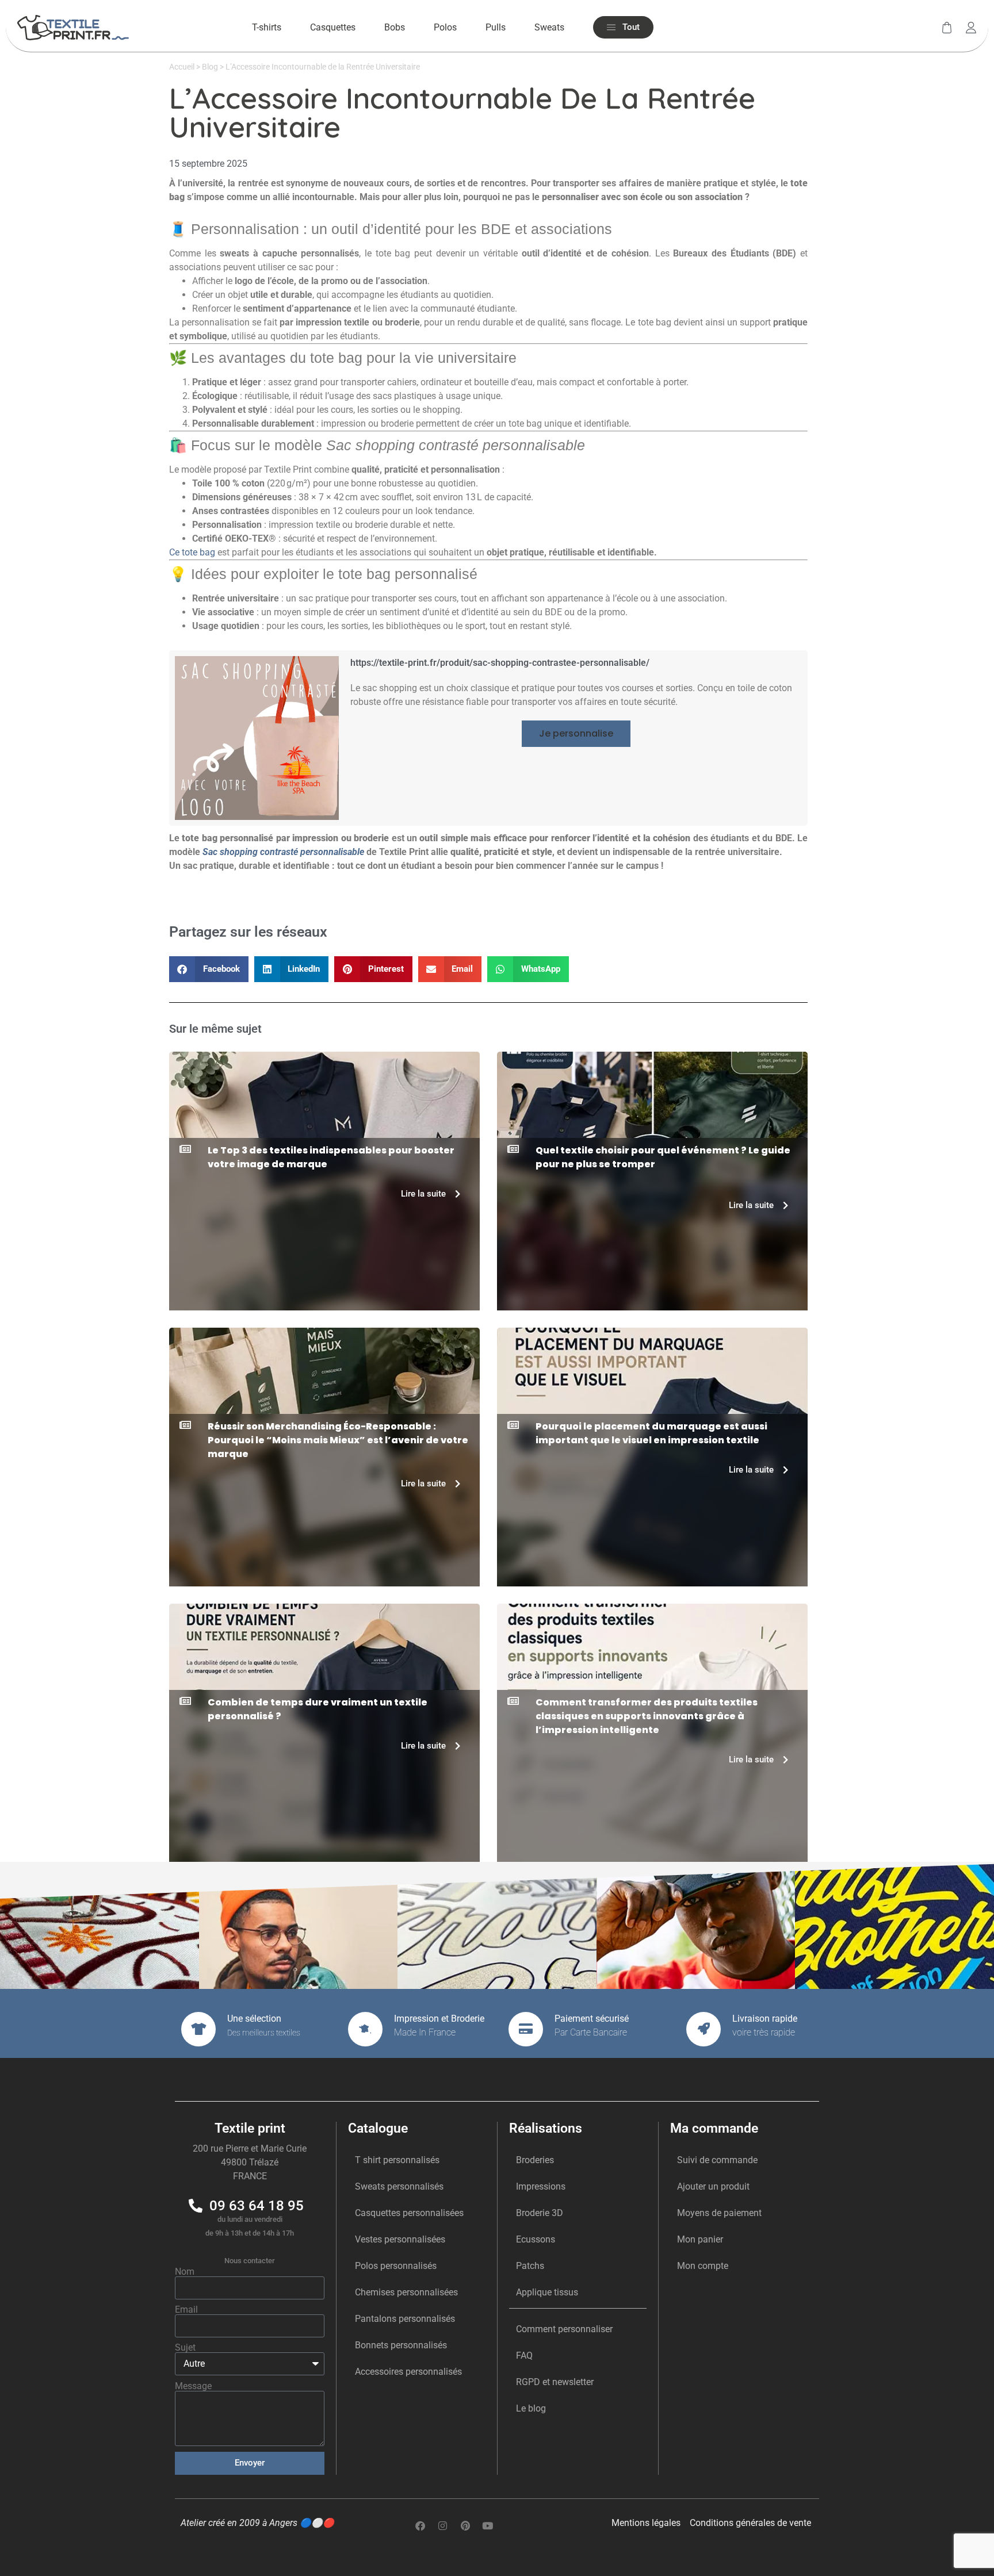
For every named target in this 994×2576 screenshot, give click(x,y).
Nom (185, 2272)
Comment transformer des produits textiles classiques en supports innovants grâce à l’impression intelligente (647, 1716)
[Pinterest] (465, 2526)
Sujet (185, 2348)
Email (186, 2310)
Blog (210, 67)
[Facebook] (420, 2526)
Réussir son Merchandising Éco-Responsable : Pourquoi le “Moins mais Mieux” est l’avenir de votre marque (338, 1440)
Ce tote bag (192, 552)
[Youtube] (488, 2526)
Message (193, 2386)
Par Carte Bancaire (591, 2032)
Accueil (182, 67)
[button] (576, 734)
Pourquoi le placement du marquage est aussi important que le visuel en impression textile (651, 1433)
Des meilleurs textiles (264, 2033)
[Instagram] (443, 2526)
